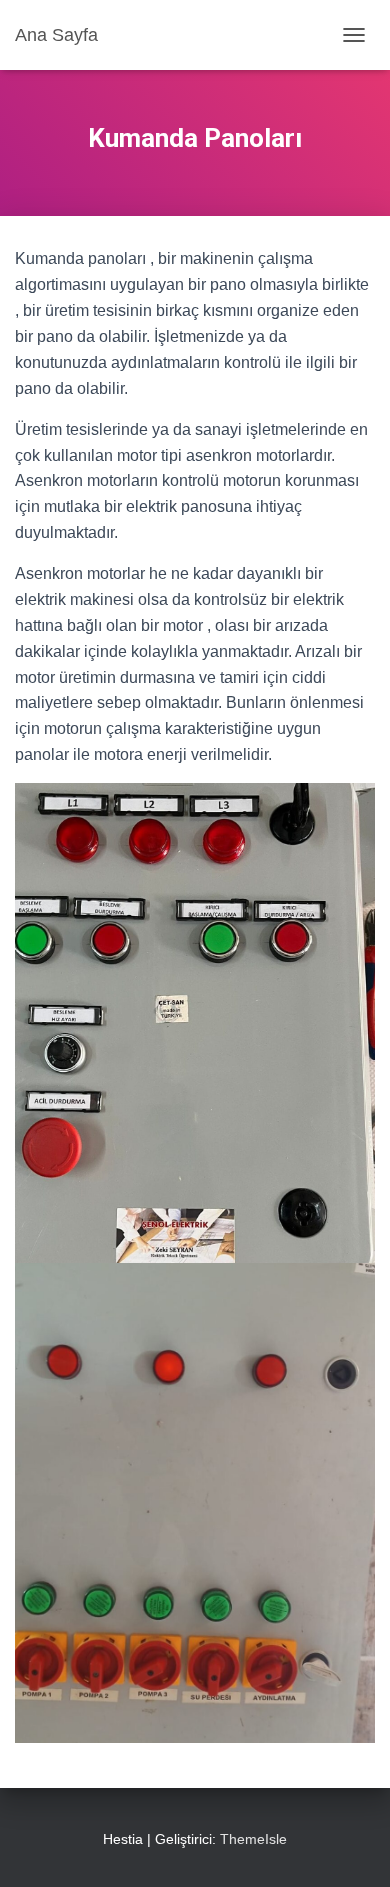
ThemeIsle (253, 1839)
